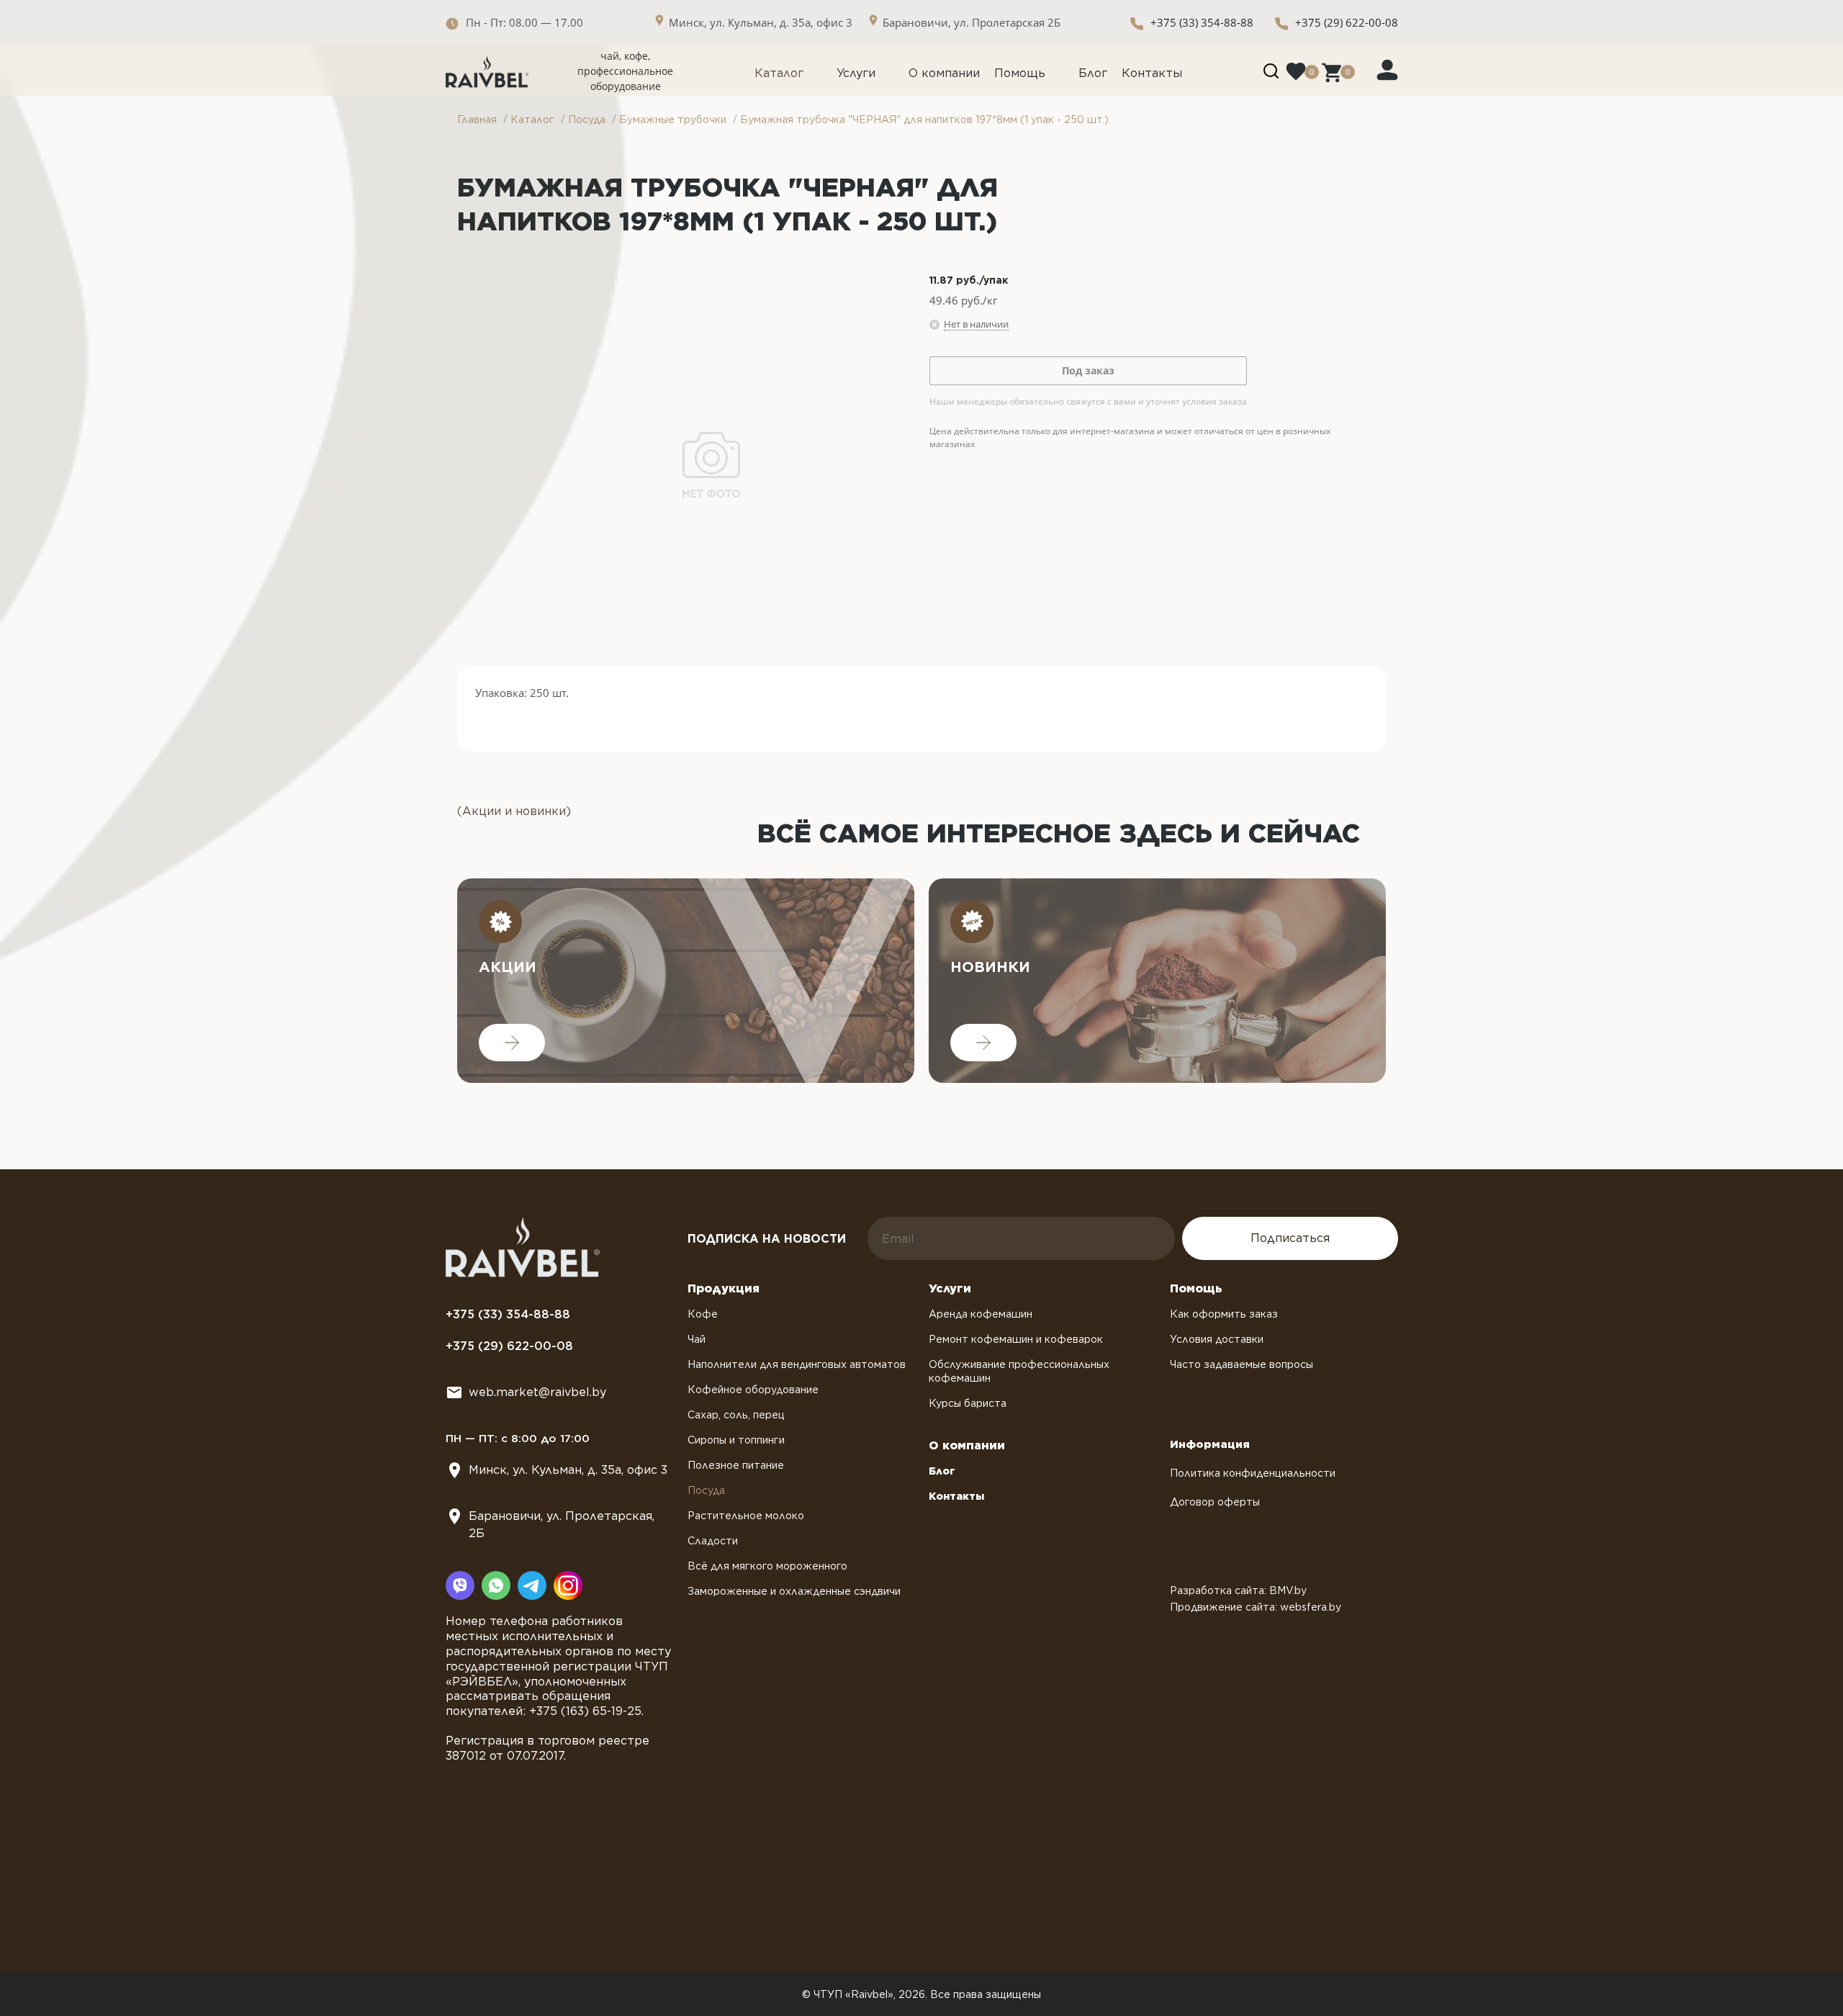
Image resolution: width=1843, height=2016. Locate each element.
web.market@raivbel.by (537, 1392)
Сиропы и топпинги (736, 1440)
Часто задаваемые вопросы (1242, 1364)
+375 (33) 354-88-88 (1202, 22)
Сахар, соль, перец (736, 1415)
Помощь (1020, 73)
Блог (1093, 73)
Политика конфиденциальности (1253, 1473)
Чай (697, 1339)
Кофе (703, 1314)
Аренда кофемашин (981, 1314)
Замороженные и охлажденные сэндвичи (794, 1591)
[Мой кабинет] (1387, 69)
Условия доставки (1217, 1339)
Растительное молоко (746, 1516)
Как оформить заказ (1224, 1314)
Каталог (779, 73)
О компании (944, 73)
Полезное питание (736, 1465)
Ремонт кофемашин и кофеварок (1016, 1339)
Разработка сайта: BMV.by (1238, 1590)
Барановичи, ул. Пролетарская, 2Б (562, 1525)
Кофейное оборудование (753, 1390)
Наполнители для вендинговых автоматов (797, 1364)
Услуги (856, 73)
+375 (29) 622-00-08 (1347, 22)
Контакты (1152, 73)
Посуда (706, 1490)
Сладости (713, 1541)
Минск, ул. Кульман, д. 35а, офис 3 (568, 1470)
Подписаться (1290, 1238)
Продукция (724, 1288)
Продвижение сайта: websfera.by (1256, 1607)
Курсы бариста (968, 1403)
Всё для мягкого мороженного (767, 1566)
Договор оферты (1215, 1502)
